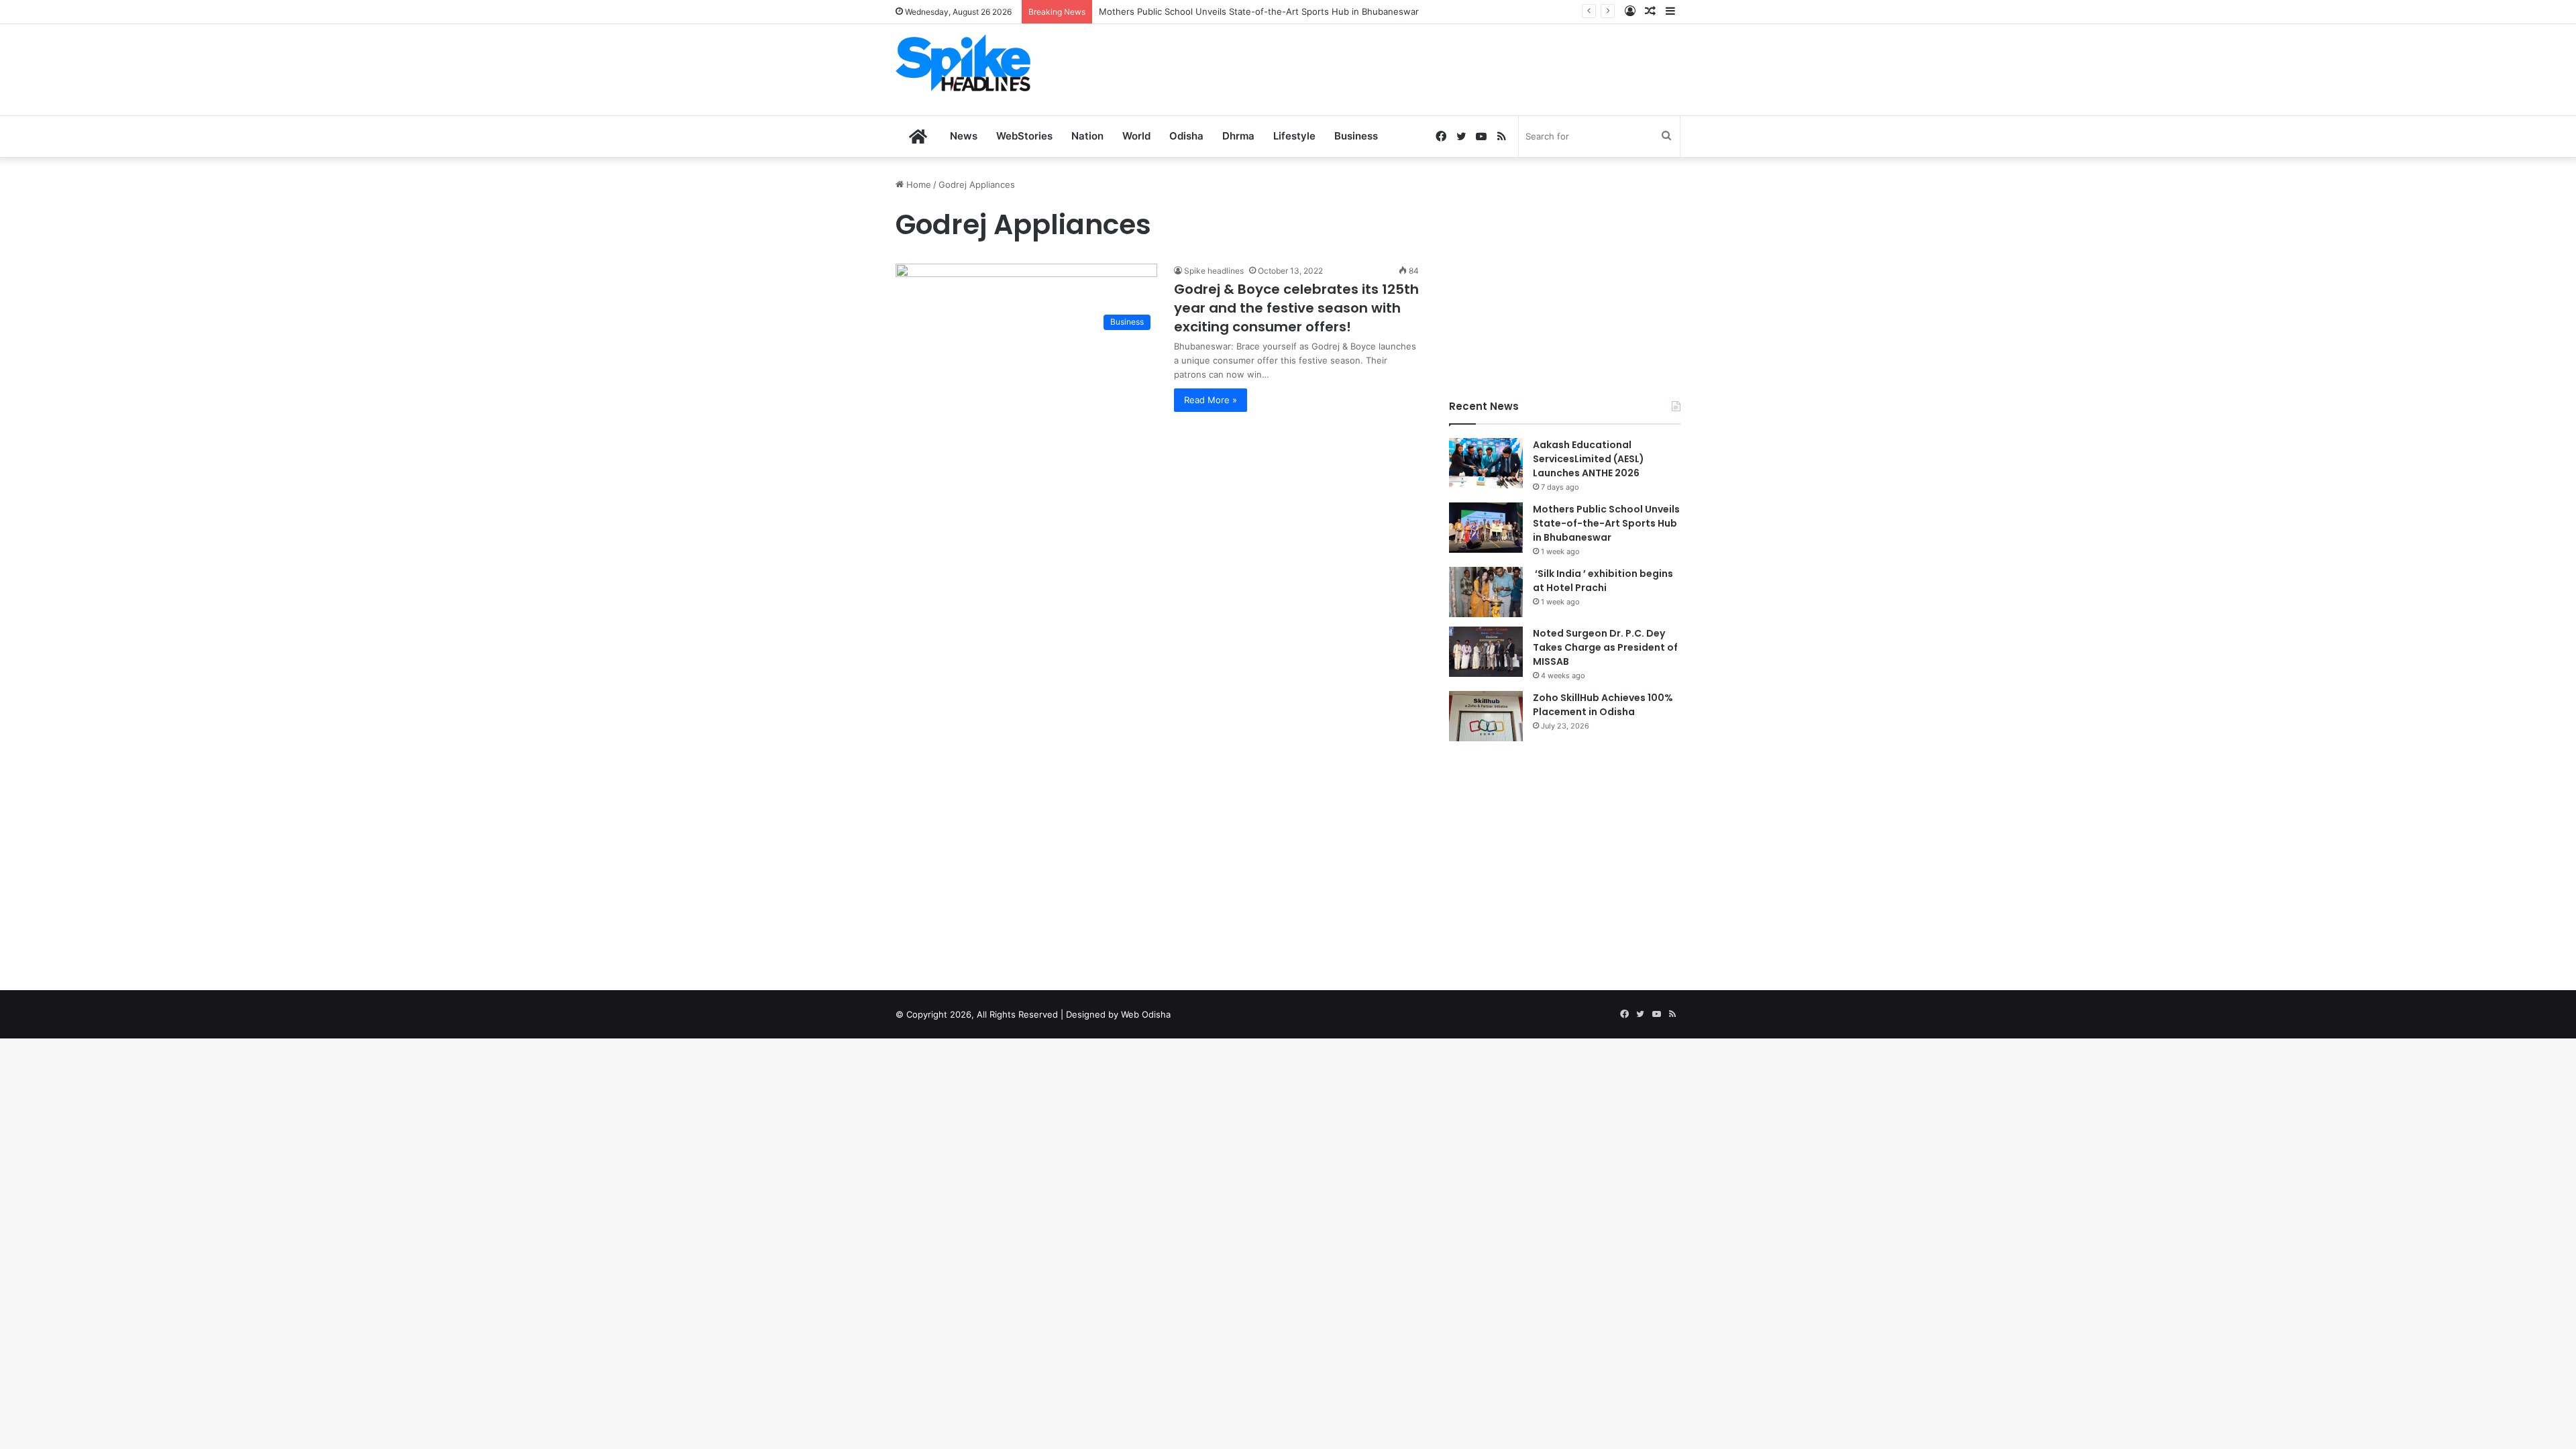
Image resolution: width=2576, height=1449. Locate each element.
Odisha (1186, 136)
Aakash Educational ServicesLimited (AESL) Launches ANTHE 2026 (1589, 459)
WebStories (1024, 136)
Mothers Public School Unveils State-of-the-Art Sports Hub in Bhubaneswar (1259, 11)
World (1136, 136)
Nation (1087, 136)
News (964, 136)
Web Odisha (1146, 1014)
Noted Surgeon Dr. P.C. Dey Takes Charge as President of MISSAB (1605, 647)
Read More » (1211, 400)
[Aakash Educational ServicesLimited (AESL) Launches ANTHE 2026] (1486, 463)
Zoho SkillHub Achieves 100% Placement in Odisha (1603, 705)
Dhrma (1238, 136)
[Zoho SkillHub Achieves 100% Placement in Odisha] (1486, 716)
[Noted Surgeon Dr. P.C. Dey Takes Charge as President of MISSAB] (1486, 652)
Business (1356, 136)
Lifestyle (1294, 136)
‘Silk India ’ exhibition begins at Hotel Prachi (1603, 581)
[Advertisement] (1422, 68)
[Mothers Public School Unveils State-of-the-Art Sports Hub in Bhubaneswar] (1486, 528)
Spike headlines (1214, 271)
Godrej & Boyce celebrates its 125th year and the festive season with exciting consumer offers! (1296, 308)
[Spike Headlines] (963, 63)
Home (917, 184)
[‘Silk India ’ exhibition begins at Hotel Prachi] (1486, 592)
